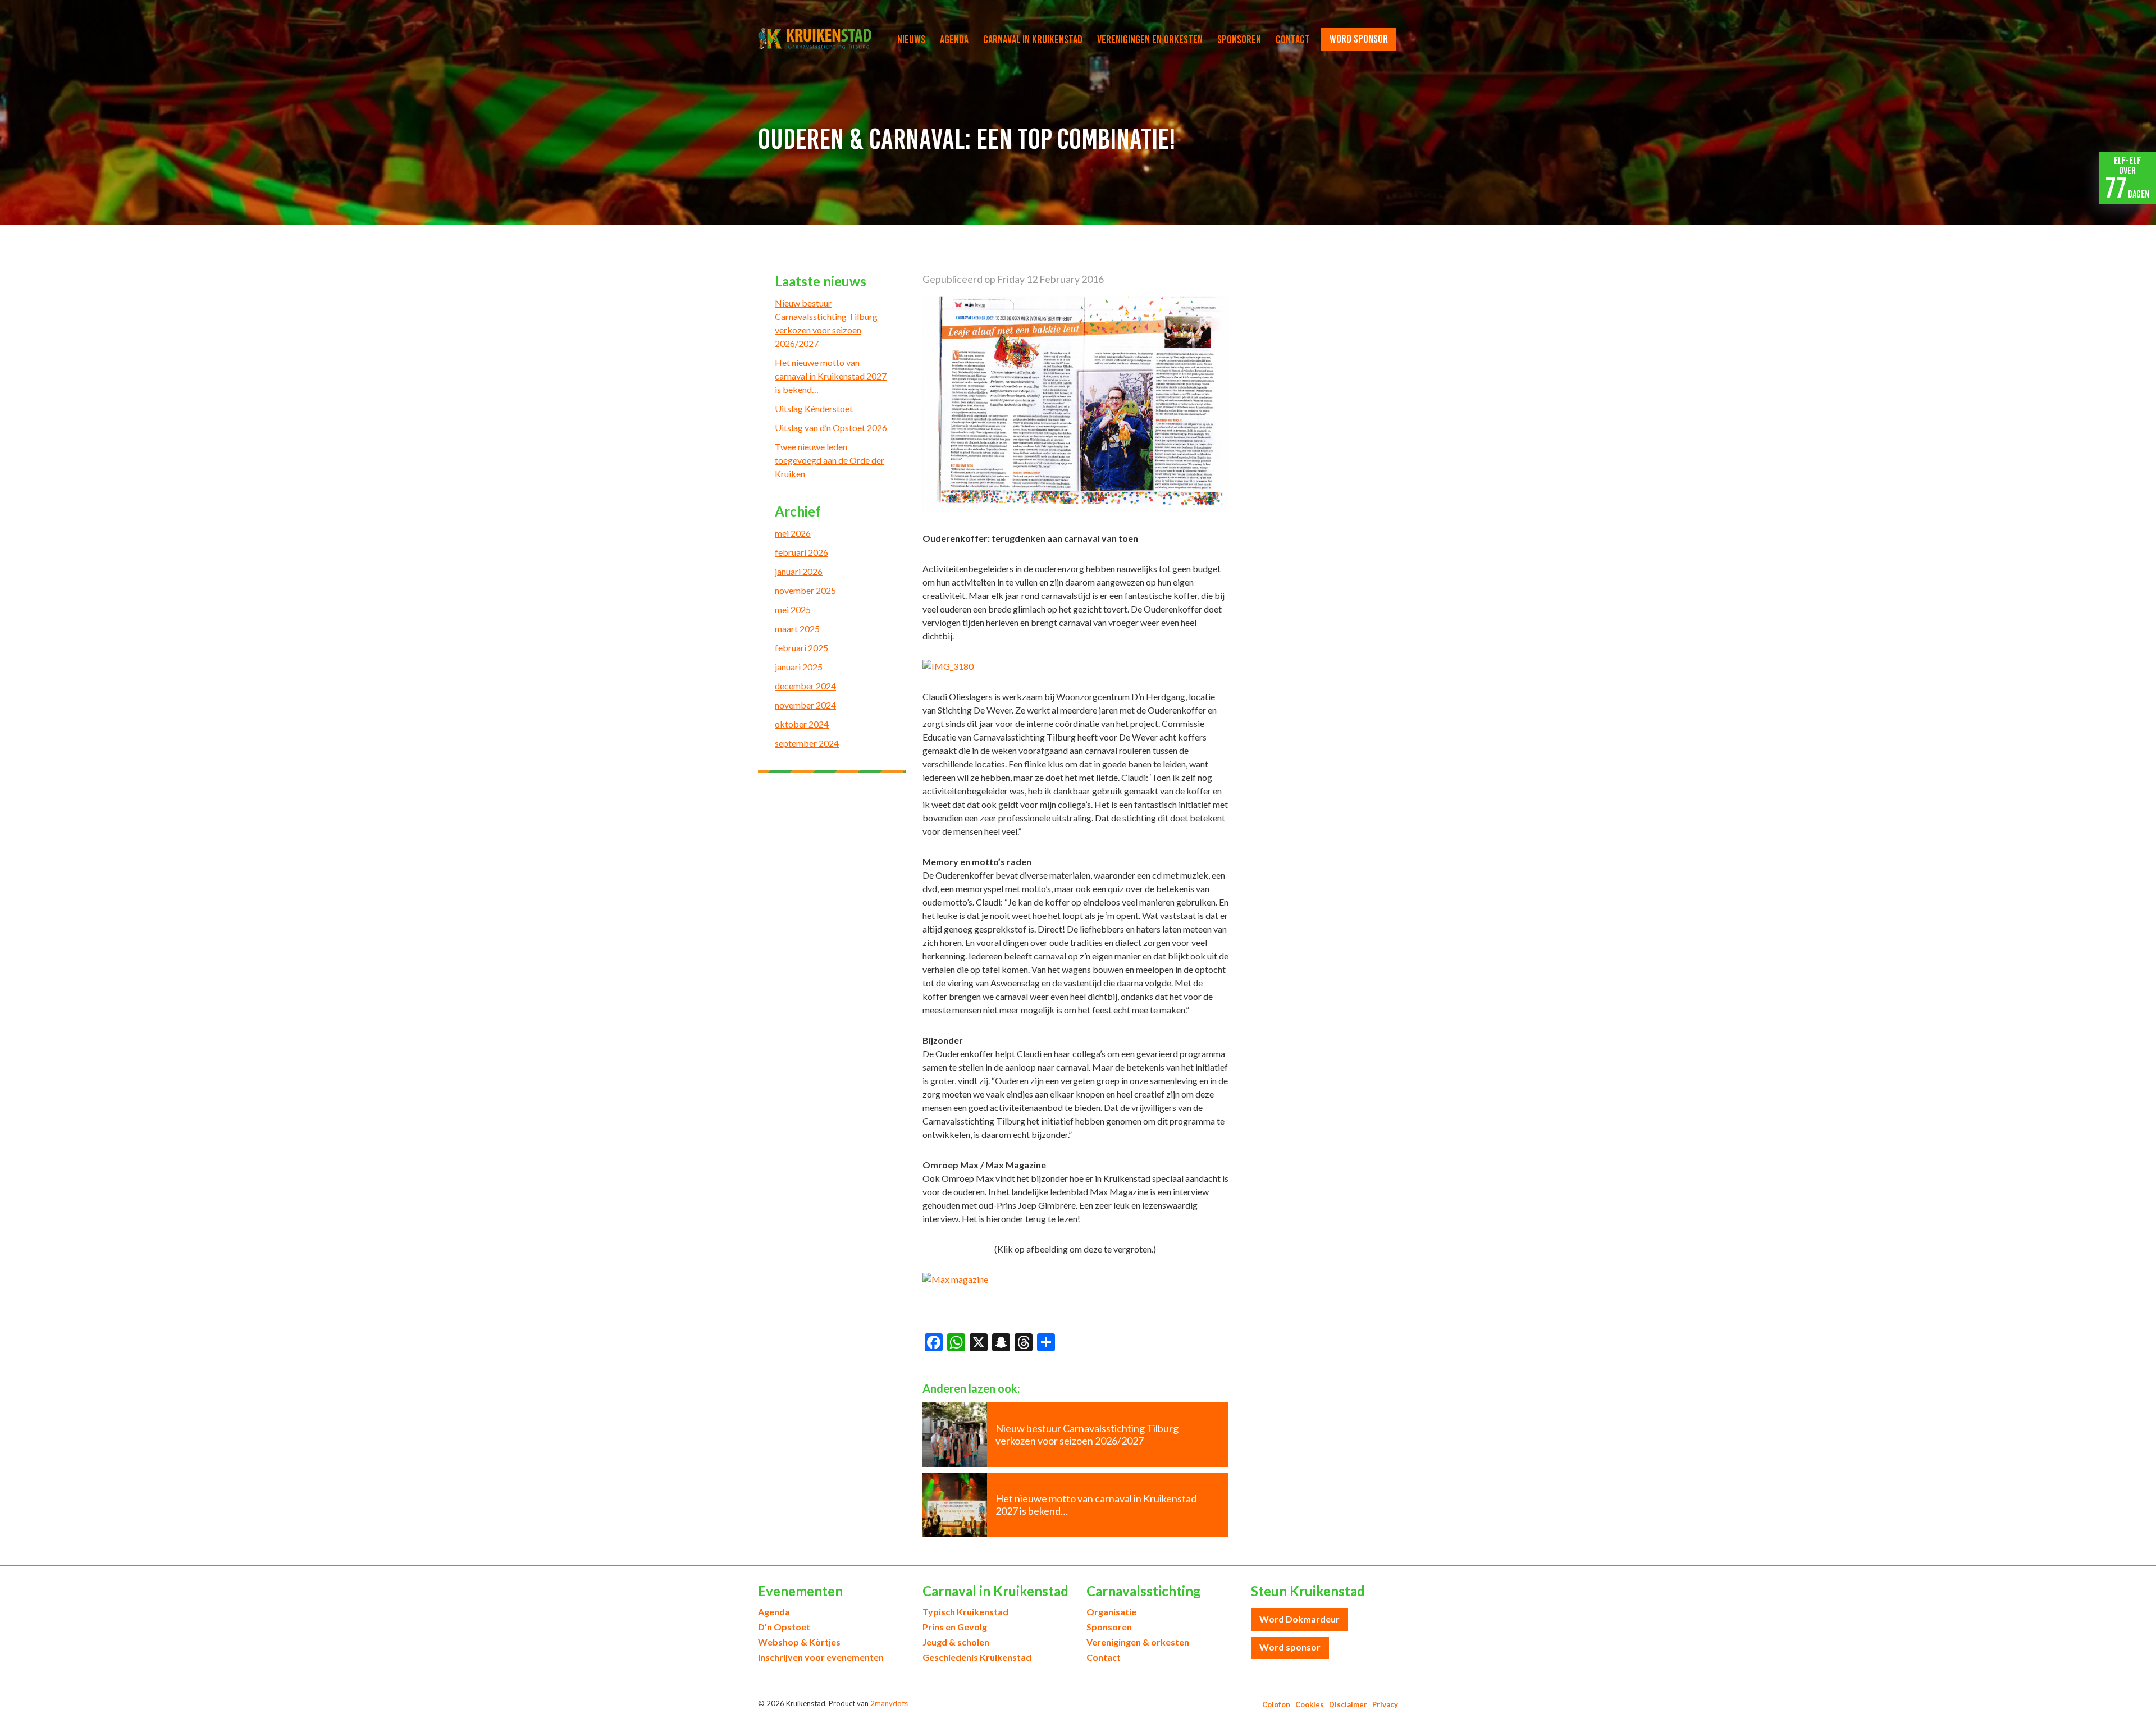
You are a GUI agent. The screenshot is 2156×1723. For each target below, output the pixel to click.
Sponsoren (1239, 39)
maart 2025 (797, 629)
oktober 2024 (802, 724)
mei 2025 (793, 609)
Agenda (954, 39)
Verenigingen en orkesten (1150, 39)
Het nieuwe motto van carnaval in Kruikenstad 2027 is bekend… (831, 376)
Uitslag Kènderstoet (814, 408)
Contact (1293, 39)
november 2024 (805, 705)
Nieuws (911, 39)
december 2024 (805, 686)
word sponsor (1359, 39)
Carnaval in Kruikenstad (1033, 39)
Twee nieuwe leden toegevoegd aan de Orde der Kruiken (830, 460)
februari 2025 (801, 648)
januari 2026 (799, 571)
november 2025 (805, 590)
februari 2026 (801, 552)
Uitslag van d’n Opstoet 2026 (831, 428)
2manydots (889, 1703)
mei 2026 (793, 533)
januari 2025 (799, 667)
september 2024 (807, 743)
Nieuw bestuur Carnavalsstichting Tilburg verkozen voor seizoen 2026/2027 (826, 323)
